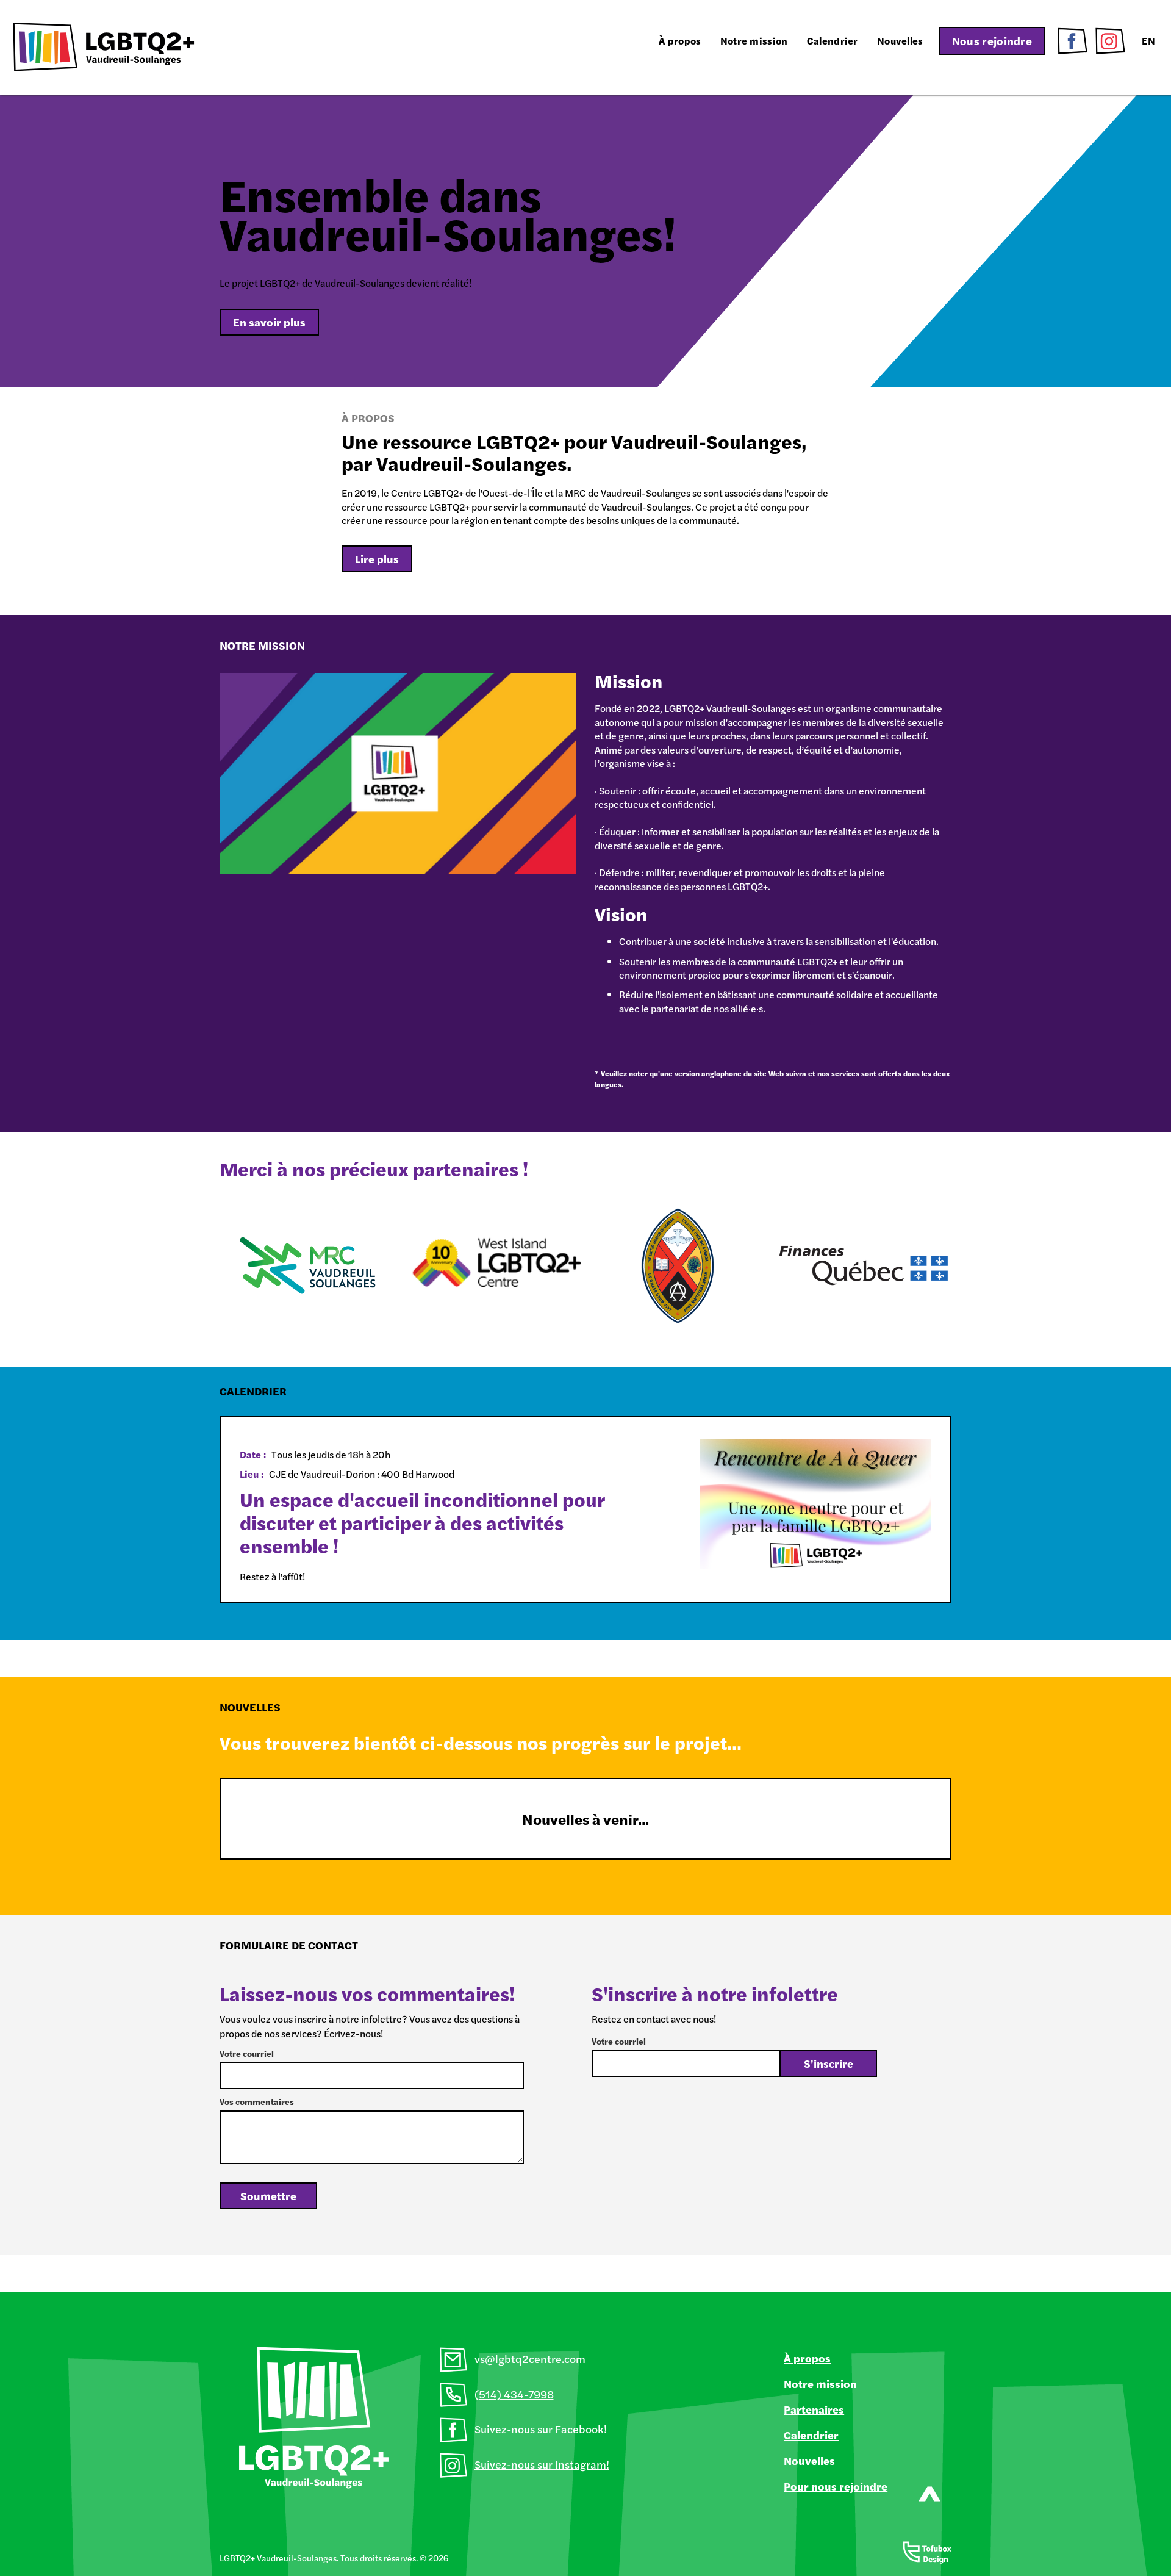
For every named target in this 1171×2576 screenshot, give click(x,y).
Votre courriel (247, 2053)
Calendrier (833, 41)
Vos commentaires (257, 2101)
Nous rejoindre (992, 41)
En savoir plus (269, 322)
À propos (680, 41)
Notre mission (754, 41)
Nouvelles (900, 41)
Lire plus (377, 559)
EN (1148, 41)
